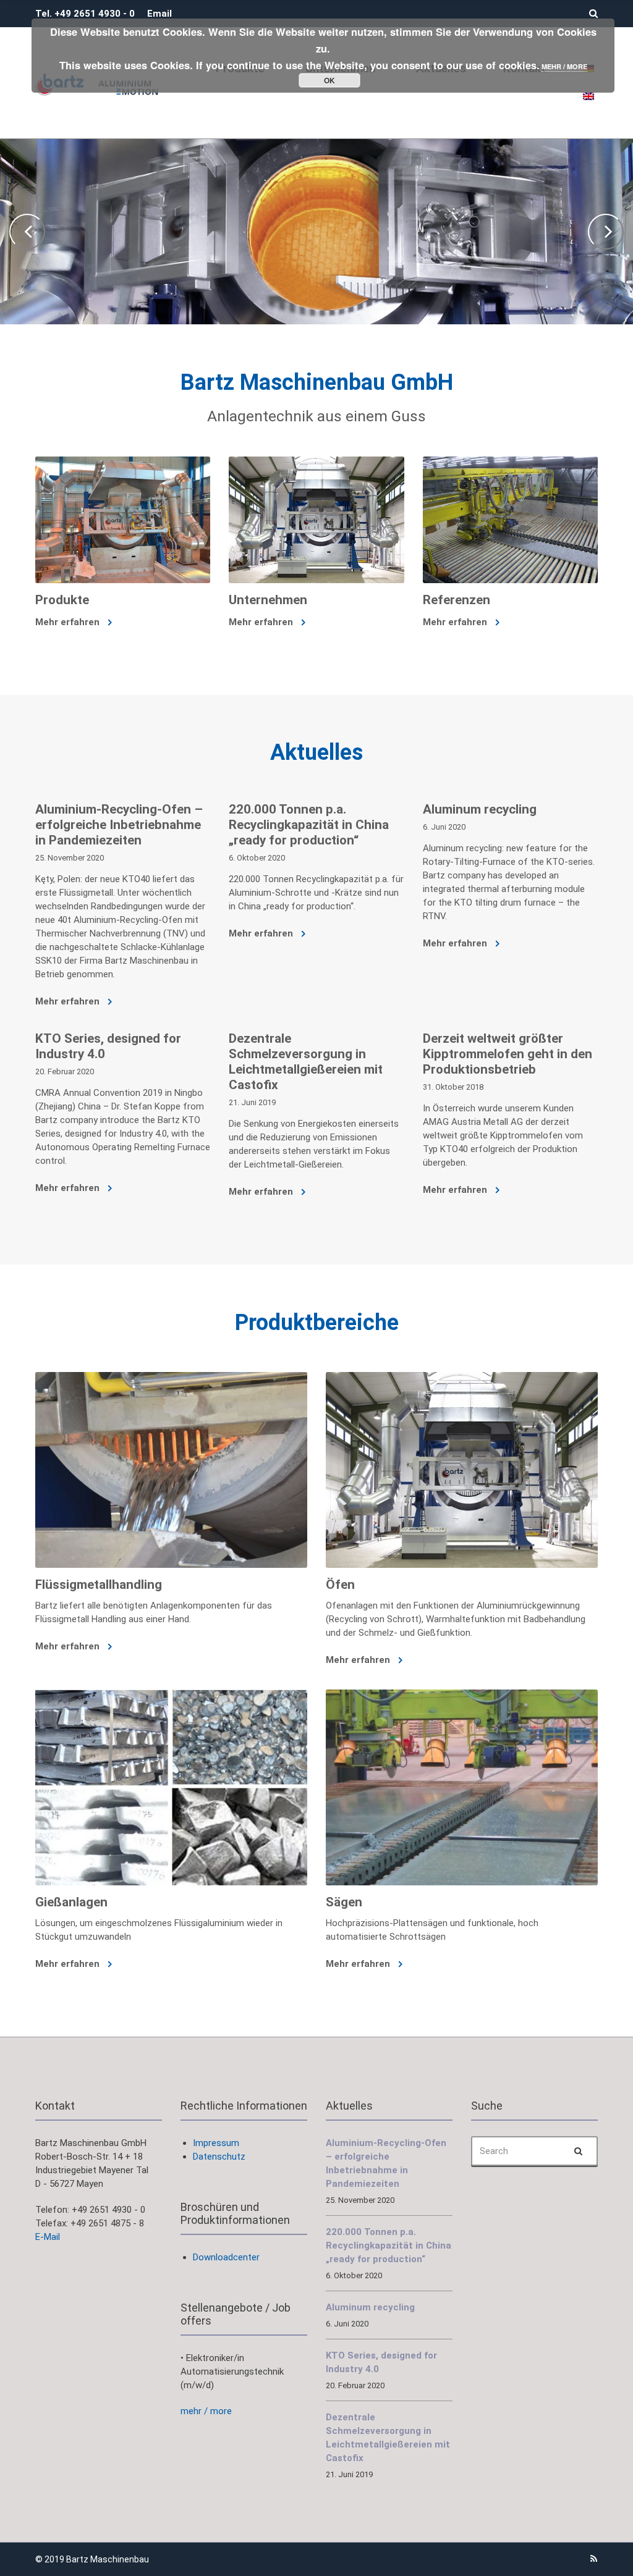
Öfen (340, 1585)
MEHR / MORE (564, 66)
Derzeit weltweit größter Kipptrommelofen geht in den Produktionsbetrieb (508, 1054)
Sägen (344, 1902)
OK (329, 80)
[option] (316, 232)
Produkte (62, 600)
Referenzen (457, 600)
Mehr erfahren (69, 622)
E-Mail (48, 2237)
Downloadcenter (226, 2257)
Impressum (216, 2143)
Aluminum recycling (480, 809)
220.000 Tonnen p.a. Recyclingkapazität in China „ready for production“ (309, 825)
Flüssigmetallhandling (99, 1585)
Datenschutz (219, 2157)
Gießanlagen (71, 1902)
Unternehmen (268, 600)
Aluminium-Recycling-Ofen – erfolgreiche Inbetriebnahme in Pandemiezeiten (119, 825)
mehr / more (206, 2411)
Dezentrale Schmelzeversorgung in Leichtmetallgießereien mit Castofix (306, 1062)
